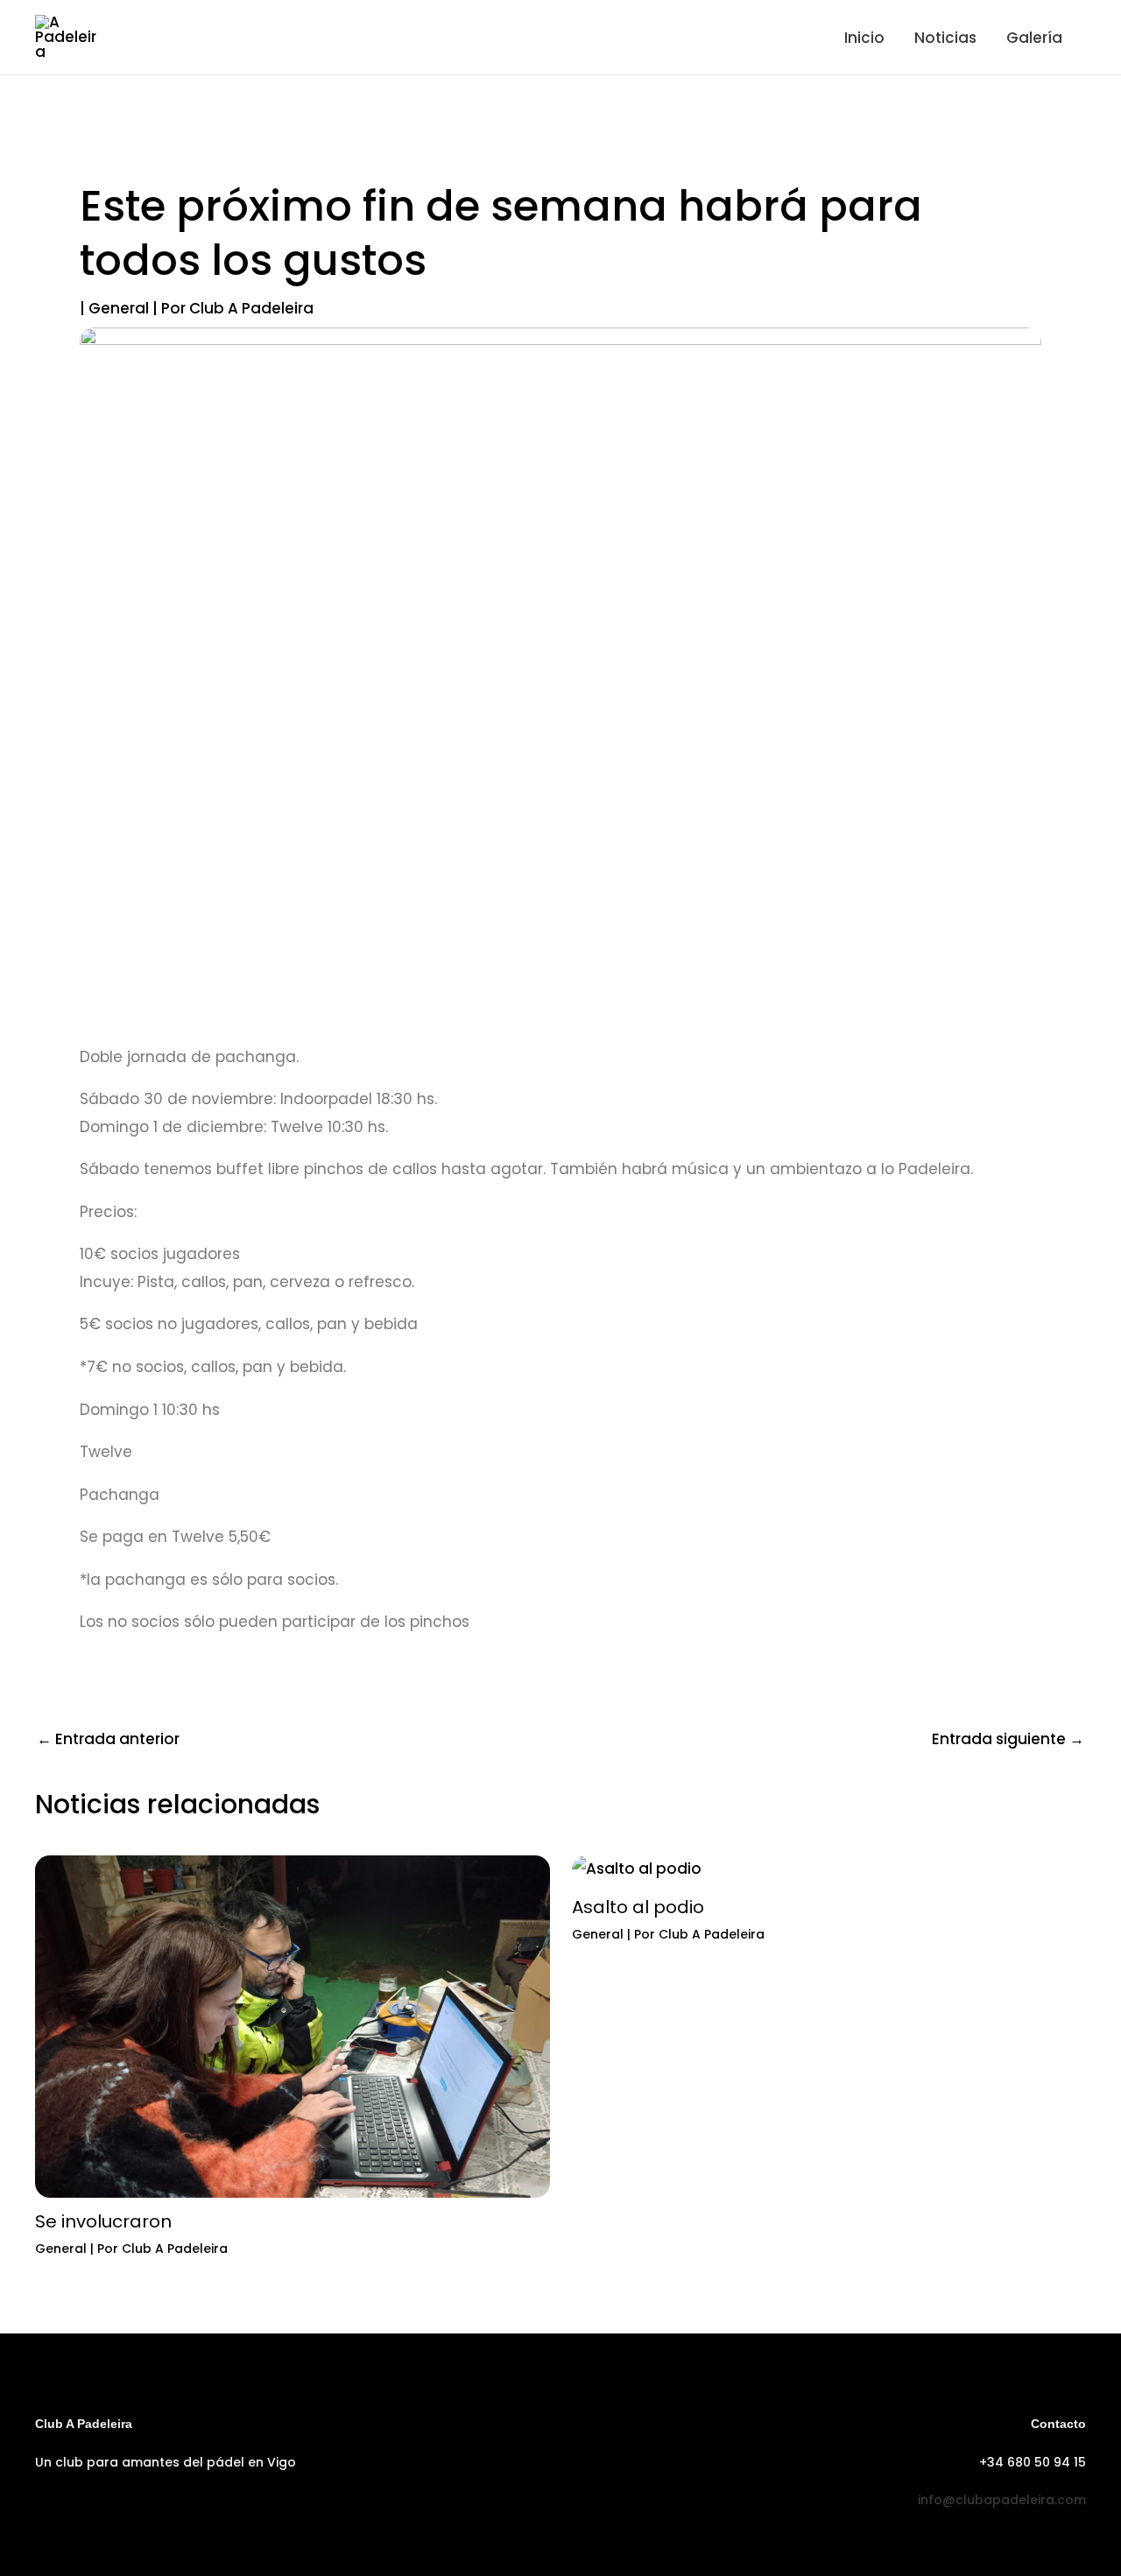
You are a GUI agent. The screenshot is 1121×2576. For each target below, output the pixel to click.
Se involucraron (103, 2221)
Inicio (864, 38)
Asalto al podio (638, 1907)
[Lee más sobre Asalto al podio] (637, 1869)
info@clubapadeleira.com (1002, 2500)
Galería (1034, 38)
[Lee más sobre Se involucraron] (293, 2025)
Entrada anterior (108, 1739)
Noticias (945, 38)
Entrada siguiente (1008, 1739)
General (119, 308)
